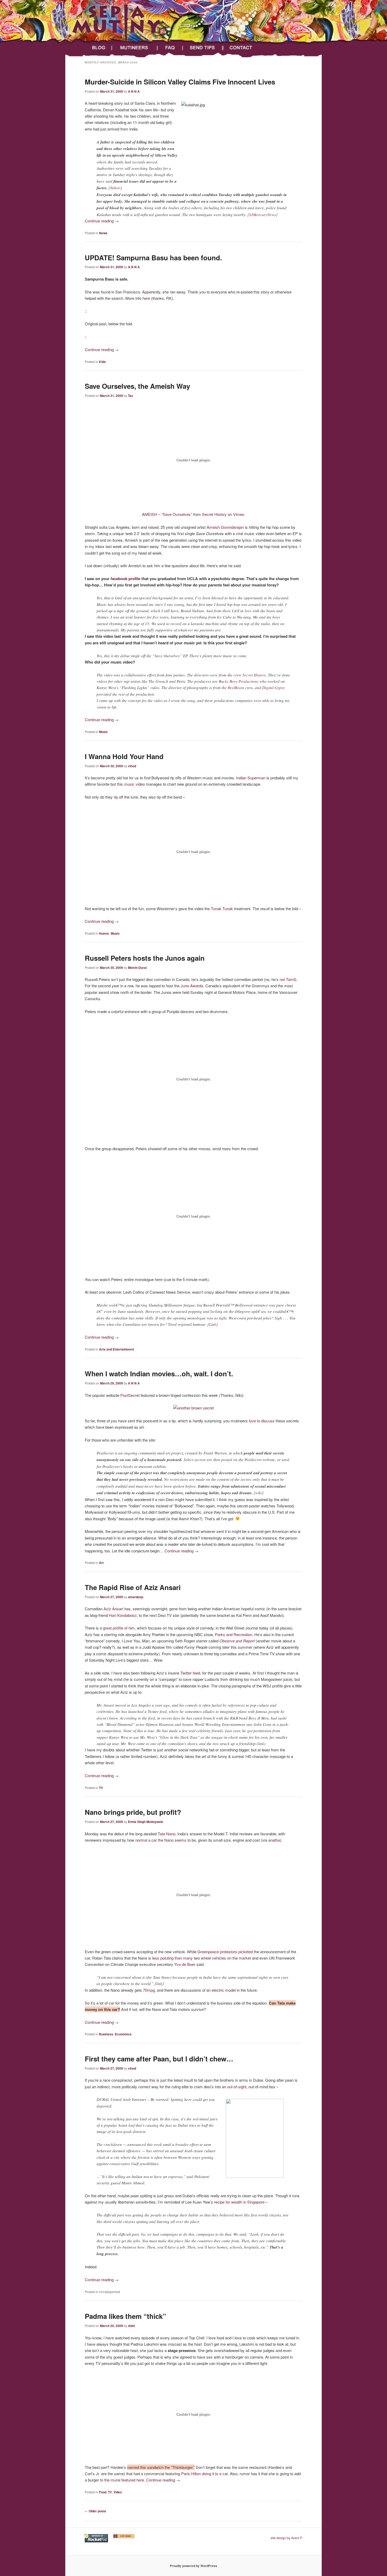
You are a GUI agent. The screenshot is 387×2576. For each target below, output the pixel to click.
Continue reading (102, 221)
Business (106, 2034)
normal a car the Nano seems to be (166, 1840)
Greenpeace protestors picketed (225, 1952)
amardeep (136, 1597)
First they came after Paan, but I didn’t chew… (159, 2059)
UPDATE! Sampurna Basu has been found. (153, 258)
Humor (104, 933)
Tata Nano (167, 1834)
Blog (97, 48)
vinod (132, 766)
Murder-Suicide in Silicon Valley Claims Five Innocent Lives (180, 82)
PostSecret (130, 1395)
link (261, 1743)
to (259, 1421)
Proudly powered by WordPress (193, 2566)
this (152, 2080)
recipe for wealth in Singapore (239, 2202)
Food (103, 2492)
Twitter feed (190, 1673)
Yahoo (115, 188)
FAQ (171, 48)
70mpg (149, 1990)
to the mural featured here (122, 2480)
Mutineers (135, 48)
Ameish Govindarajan (225, 527)
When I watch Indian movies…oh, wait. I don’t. (159, 1374)
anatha (274, 1840)
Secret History (214, 514)
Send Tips (204, 48)
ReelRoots (236, 687)
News (103, 233)
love (252, 1421)
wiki (259, 1493)
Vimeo (239, 514)
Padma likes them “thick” (125, 2316)
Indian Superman (251, 778)
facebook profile (126, 579)
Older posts (95, 2511)
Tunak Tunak (222, 908)
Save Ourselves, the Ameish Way (137, 386)
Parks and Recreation (234, 1634)
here (146, 298)
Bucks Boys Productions (239, 681)
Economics (123, 2034)
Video (118, 2492)
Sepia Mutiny (89, 39)
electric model (224, 1990)
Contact (245, 48)
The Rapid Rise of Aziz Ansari (133, 1587)
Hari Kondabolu (122, 1615)
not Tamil (287, 979)
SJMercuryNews (262, 215)
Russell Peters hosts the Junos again (145, 958)
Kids (102, 362)
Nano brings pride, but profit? (133, 1812)
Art (101, 1563)
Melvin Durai (137, 968)
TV (101, 1788)
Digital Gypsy (274, 687)
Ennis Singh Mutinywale (146, 1822)
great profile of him (119, 1628)
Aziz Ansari (113, 1609)
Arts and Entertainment (116, 1349)
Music (103, 732)
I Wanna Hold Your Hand (124, 756)
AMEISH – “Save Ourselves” (167, 514)
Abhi (131, 2326)
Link (213, 1324)
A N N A (134, 91)
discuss (268, 1421)
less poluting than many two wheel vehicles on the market (202, 1958)
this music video (131, 784)
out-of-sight (237, 2087)
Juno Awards (192, 986)
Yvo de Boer (185, 1964)
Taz (130, 396)
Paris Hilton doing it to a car (204, 2473)
